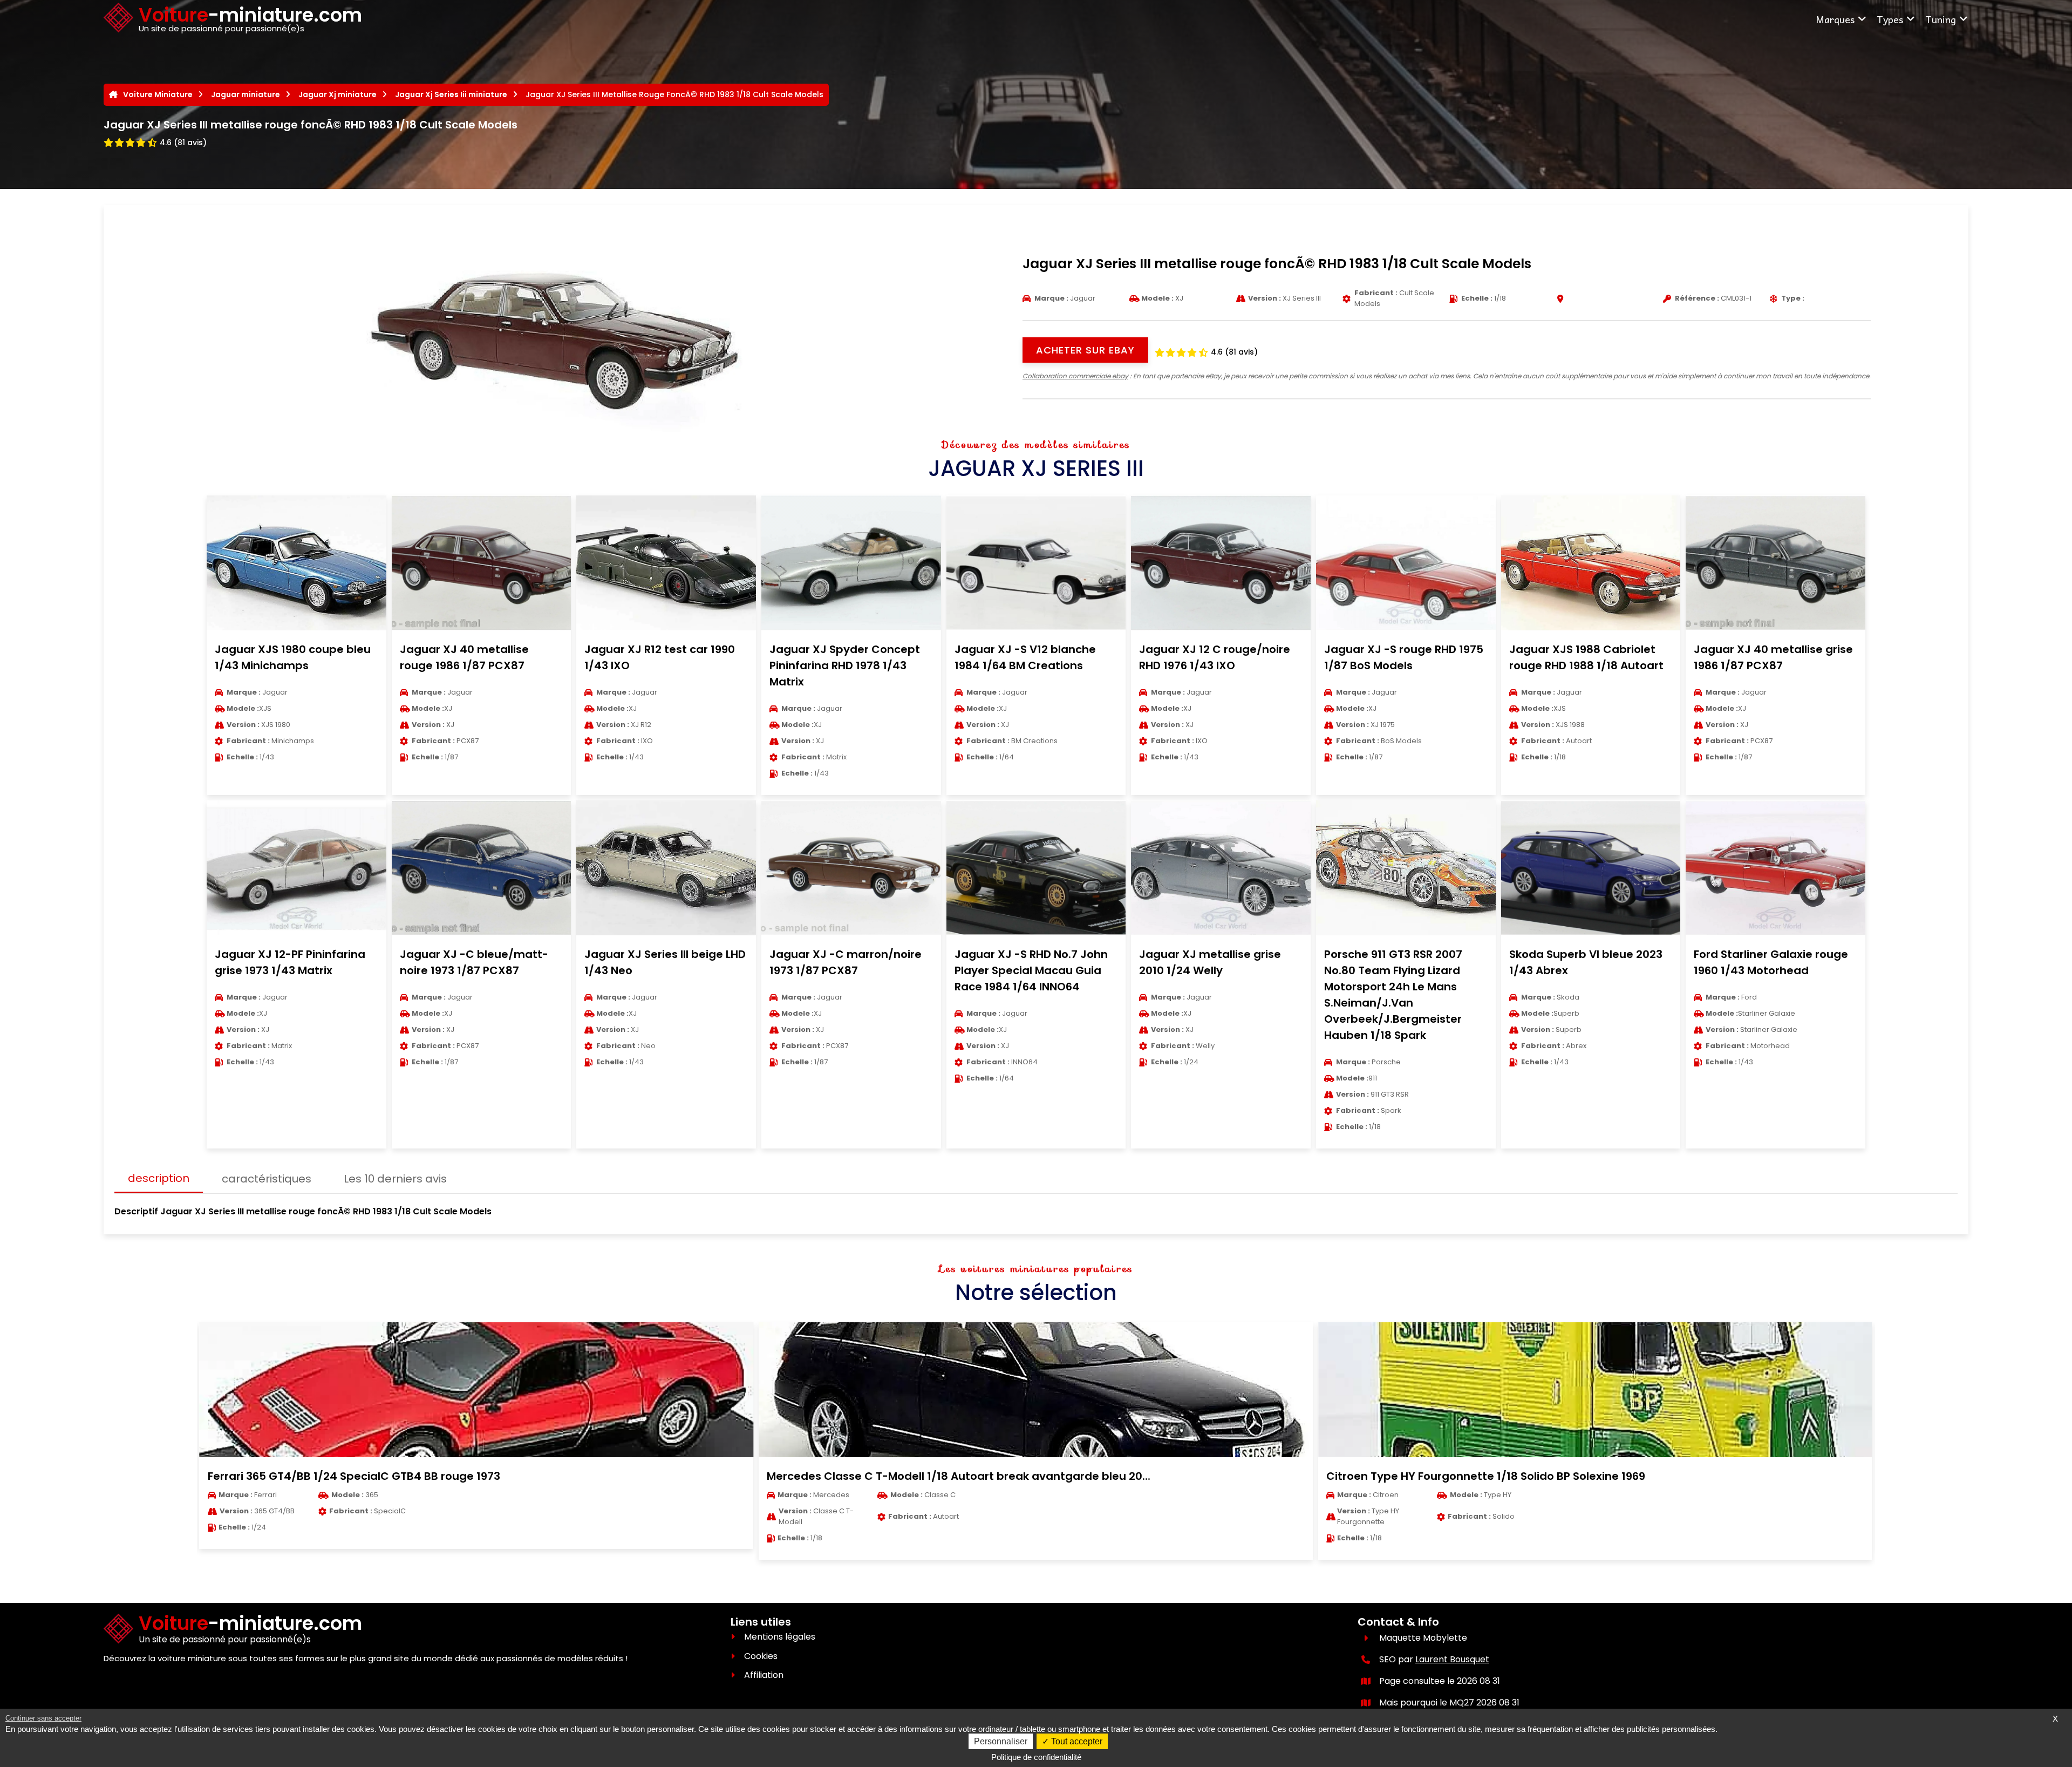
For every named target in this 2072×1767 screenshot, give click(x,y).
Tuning (1941, 19)
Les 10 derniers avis (395, 1179)
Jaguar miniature (246, 94)
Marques (1835, 19)
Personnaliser (1001, 1741)
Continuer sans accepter (43, 1718)
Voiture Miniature (158, 94)
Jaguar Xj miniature (338, 94)
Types (1890, 19)
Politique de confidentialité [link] (1036, 1757)
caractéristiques (267, 1179)
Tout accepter (1076, 1741)
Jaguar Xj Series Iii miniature (451, 94)
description (159, 1178)
